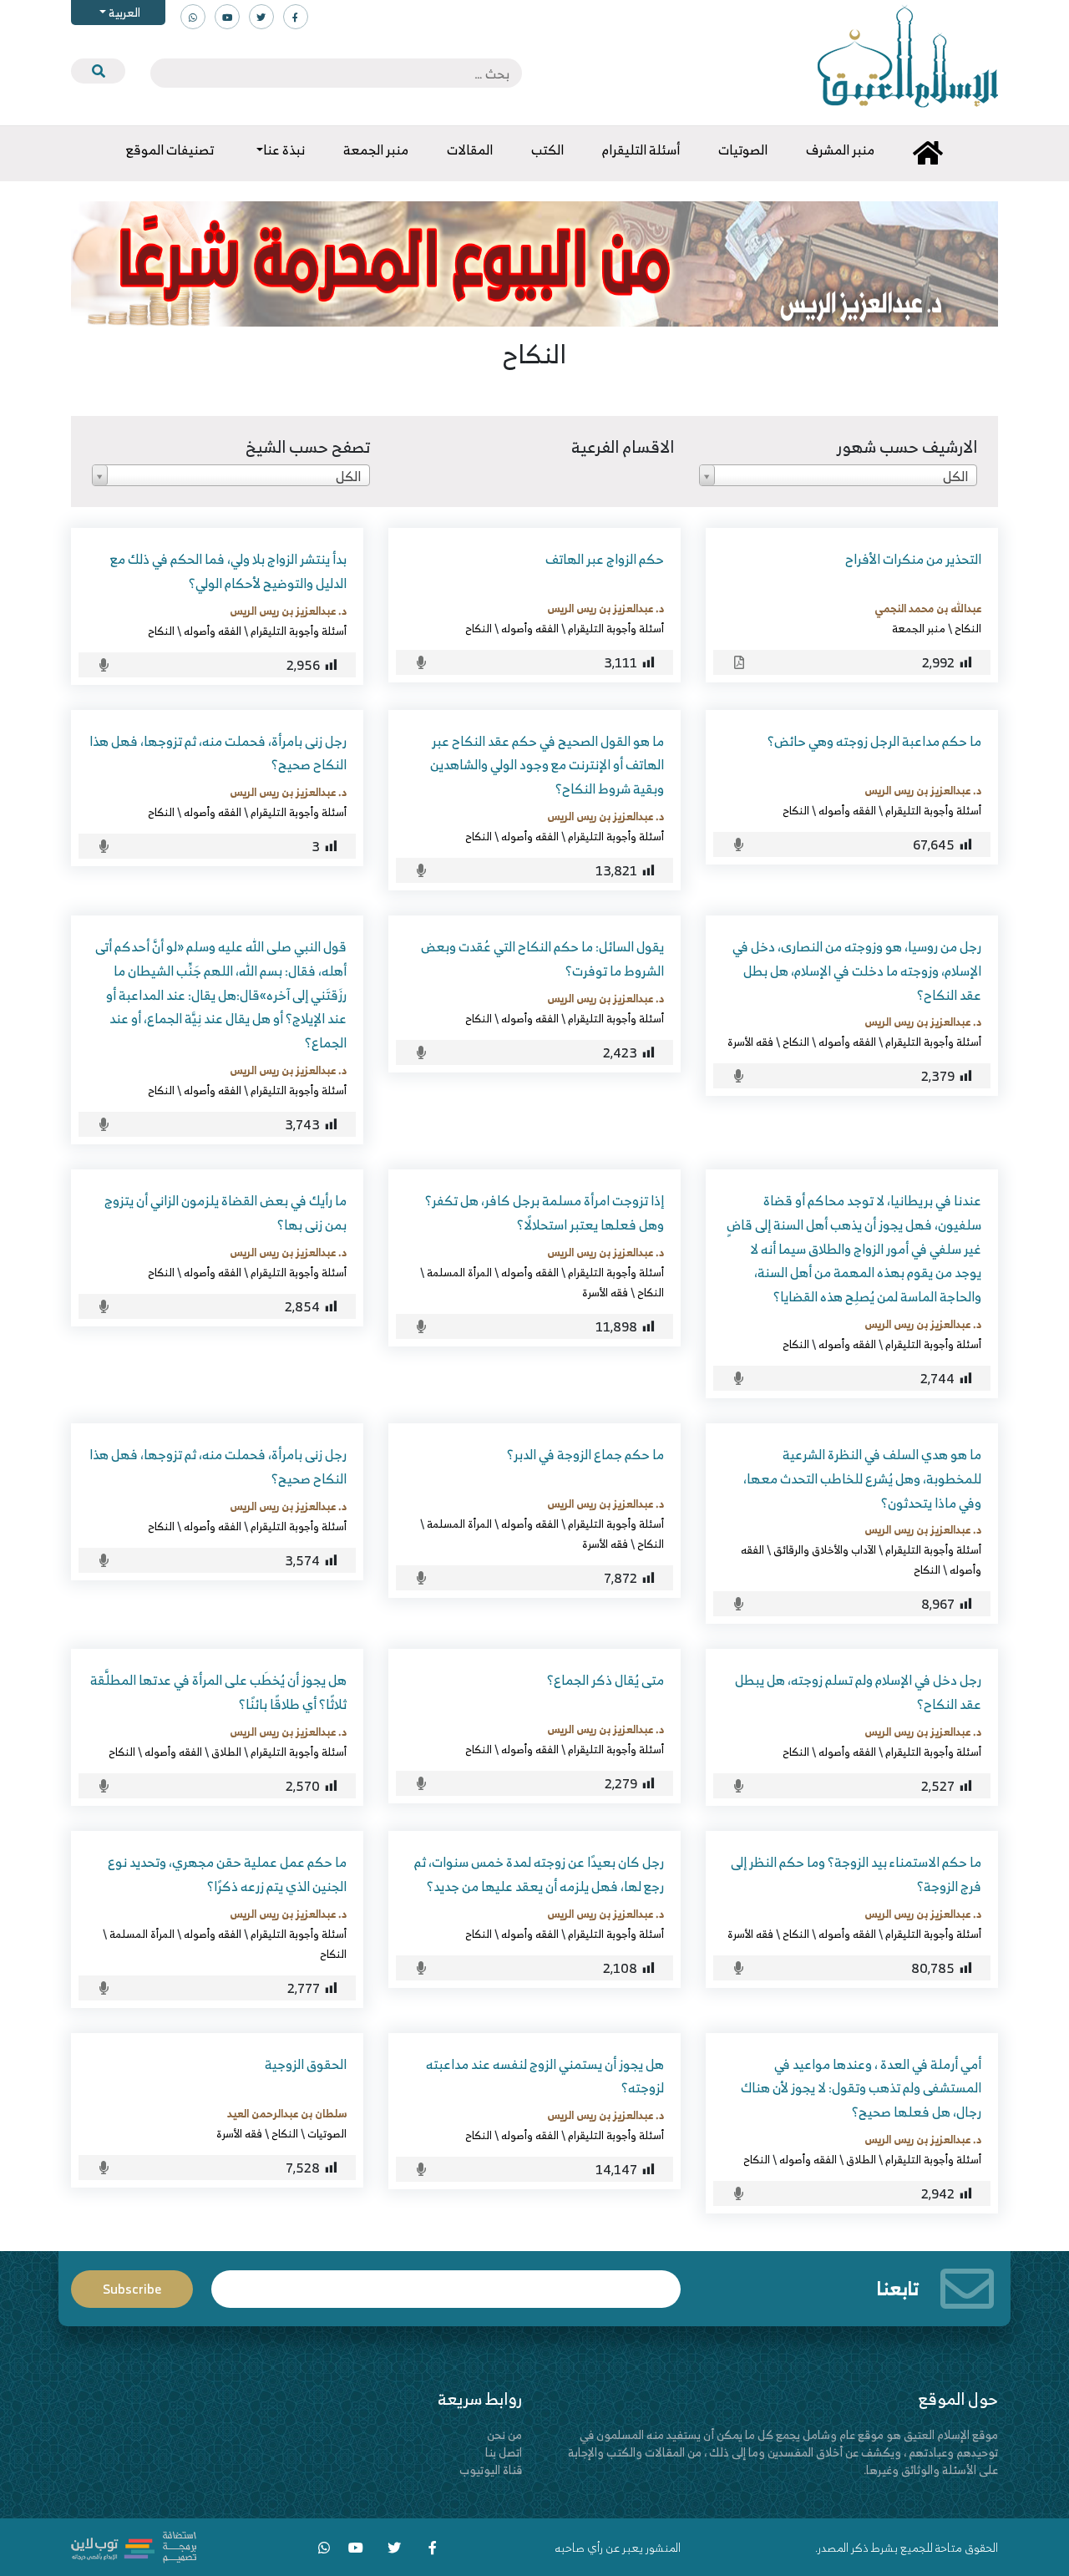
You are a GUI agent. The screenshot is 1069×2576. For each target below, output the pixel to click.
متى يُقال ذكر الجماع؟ (605, 1680)
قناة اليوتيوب (491, 2470)
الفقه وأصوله (530, 628)
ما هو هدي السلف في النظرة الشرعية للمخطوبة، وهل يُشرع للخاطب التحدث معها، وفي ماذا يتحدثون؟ (862, 1478)
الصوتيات (327, 2133)
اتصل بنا (504, 2452)
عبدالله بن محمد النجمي (928, 608)
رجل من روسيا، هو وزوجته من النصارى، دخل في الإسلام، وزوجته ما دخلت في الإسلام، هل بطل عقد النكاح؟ (857, 971)
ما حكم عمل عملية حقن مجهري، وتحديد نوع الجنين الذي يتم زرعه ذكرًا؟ (227, 1874)
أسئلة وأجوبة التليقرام (616, 628)
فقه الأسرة (750, 1042)
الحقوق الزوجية (306, 2064)
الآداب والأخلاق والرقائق (825, 1549)
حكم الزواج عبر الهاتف (605, 559)
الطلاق (226, 1752)
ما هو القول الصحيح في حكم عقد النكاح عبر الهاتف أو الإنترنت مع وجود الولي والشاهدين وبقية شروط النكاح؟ (547, 765)
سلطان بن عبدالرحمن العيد (287, 2113)
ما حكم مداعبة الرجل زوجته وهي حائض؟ (874, 741)
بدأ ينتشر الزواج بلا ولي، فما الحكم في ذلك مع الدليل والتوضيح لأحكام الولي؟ (228, 571)
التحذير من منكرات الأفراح (913, 559)
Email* (446, 2282)
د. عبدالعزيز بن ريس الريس (605, 608)
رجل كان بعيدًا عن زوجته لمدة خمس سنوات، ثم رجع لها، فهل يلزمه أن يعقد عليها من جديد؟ (539, 1874)
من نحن (504, 2434)
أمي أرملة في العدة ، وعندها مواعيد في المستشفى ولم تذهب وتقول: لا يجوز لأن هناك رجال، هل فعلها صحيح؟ (861, 2088)
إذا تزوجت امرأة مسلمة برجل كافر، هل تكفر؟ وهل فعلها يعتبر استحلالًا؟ (545, 1212)
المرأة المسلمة (459, 1272)
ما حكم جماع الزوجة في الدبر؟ (585, 1454)
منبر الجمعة (919, 628)
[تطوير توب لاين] (134, 2546)
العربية (123, 12)
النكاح (968, 628)
